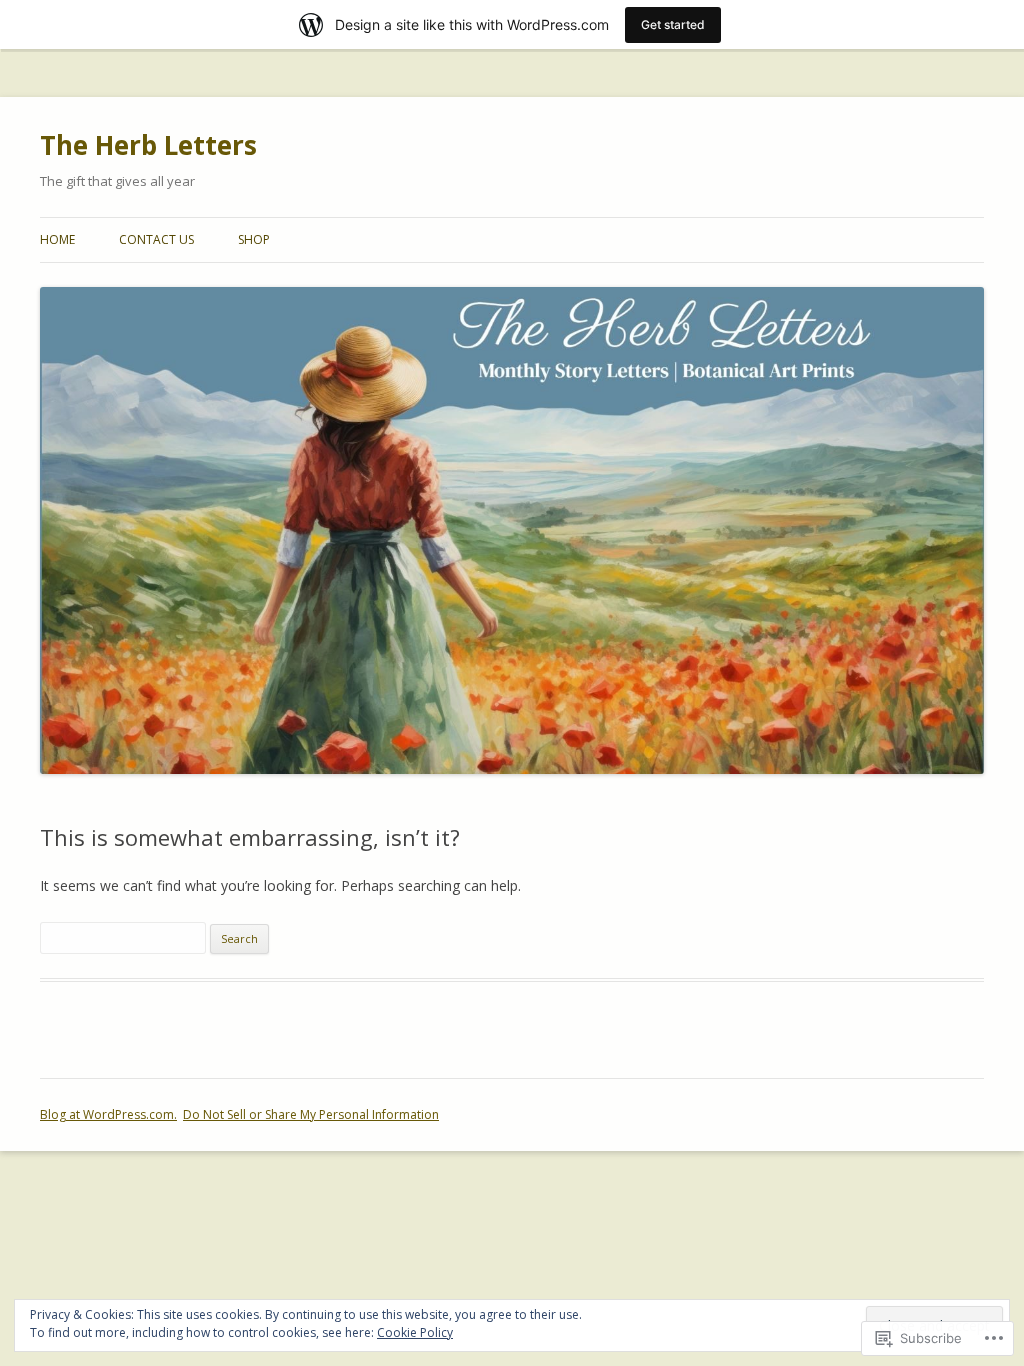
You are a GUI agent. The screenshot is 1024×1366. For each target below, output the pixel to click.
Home (57, 239)
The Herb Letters (148, 145)
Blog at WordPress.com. (108, 1114)
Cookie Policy (415, 1332)
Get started (673, 24)
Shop (254, 239)
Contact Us (156, 239)
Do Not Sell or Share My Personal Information (311, 1114)
